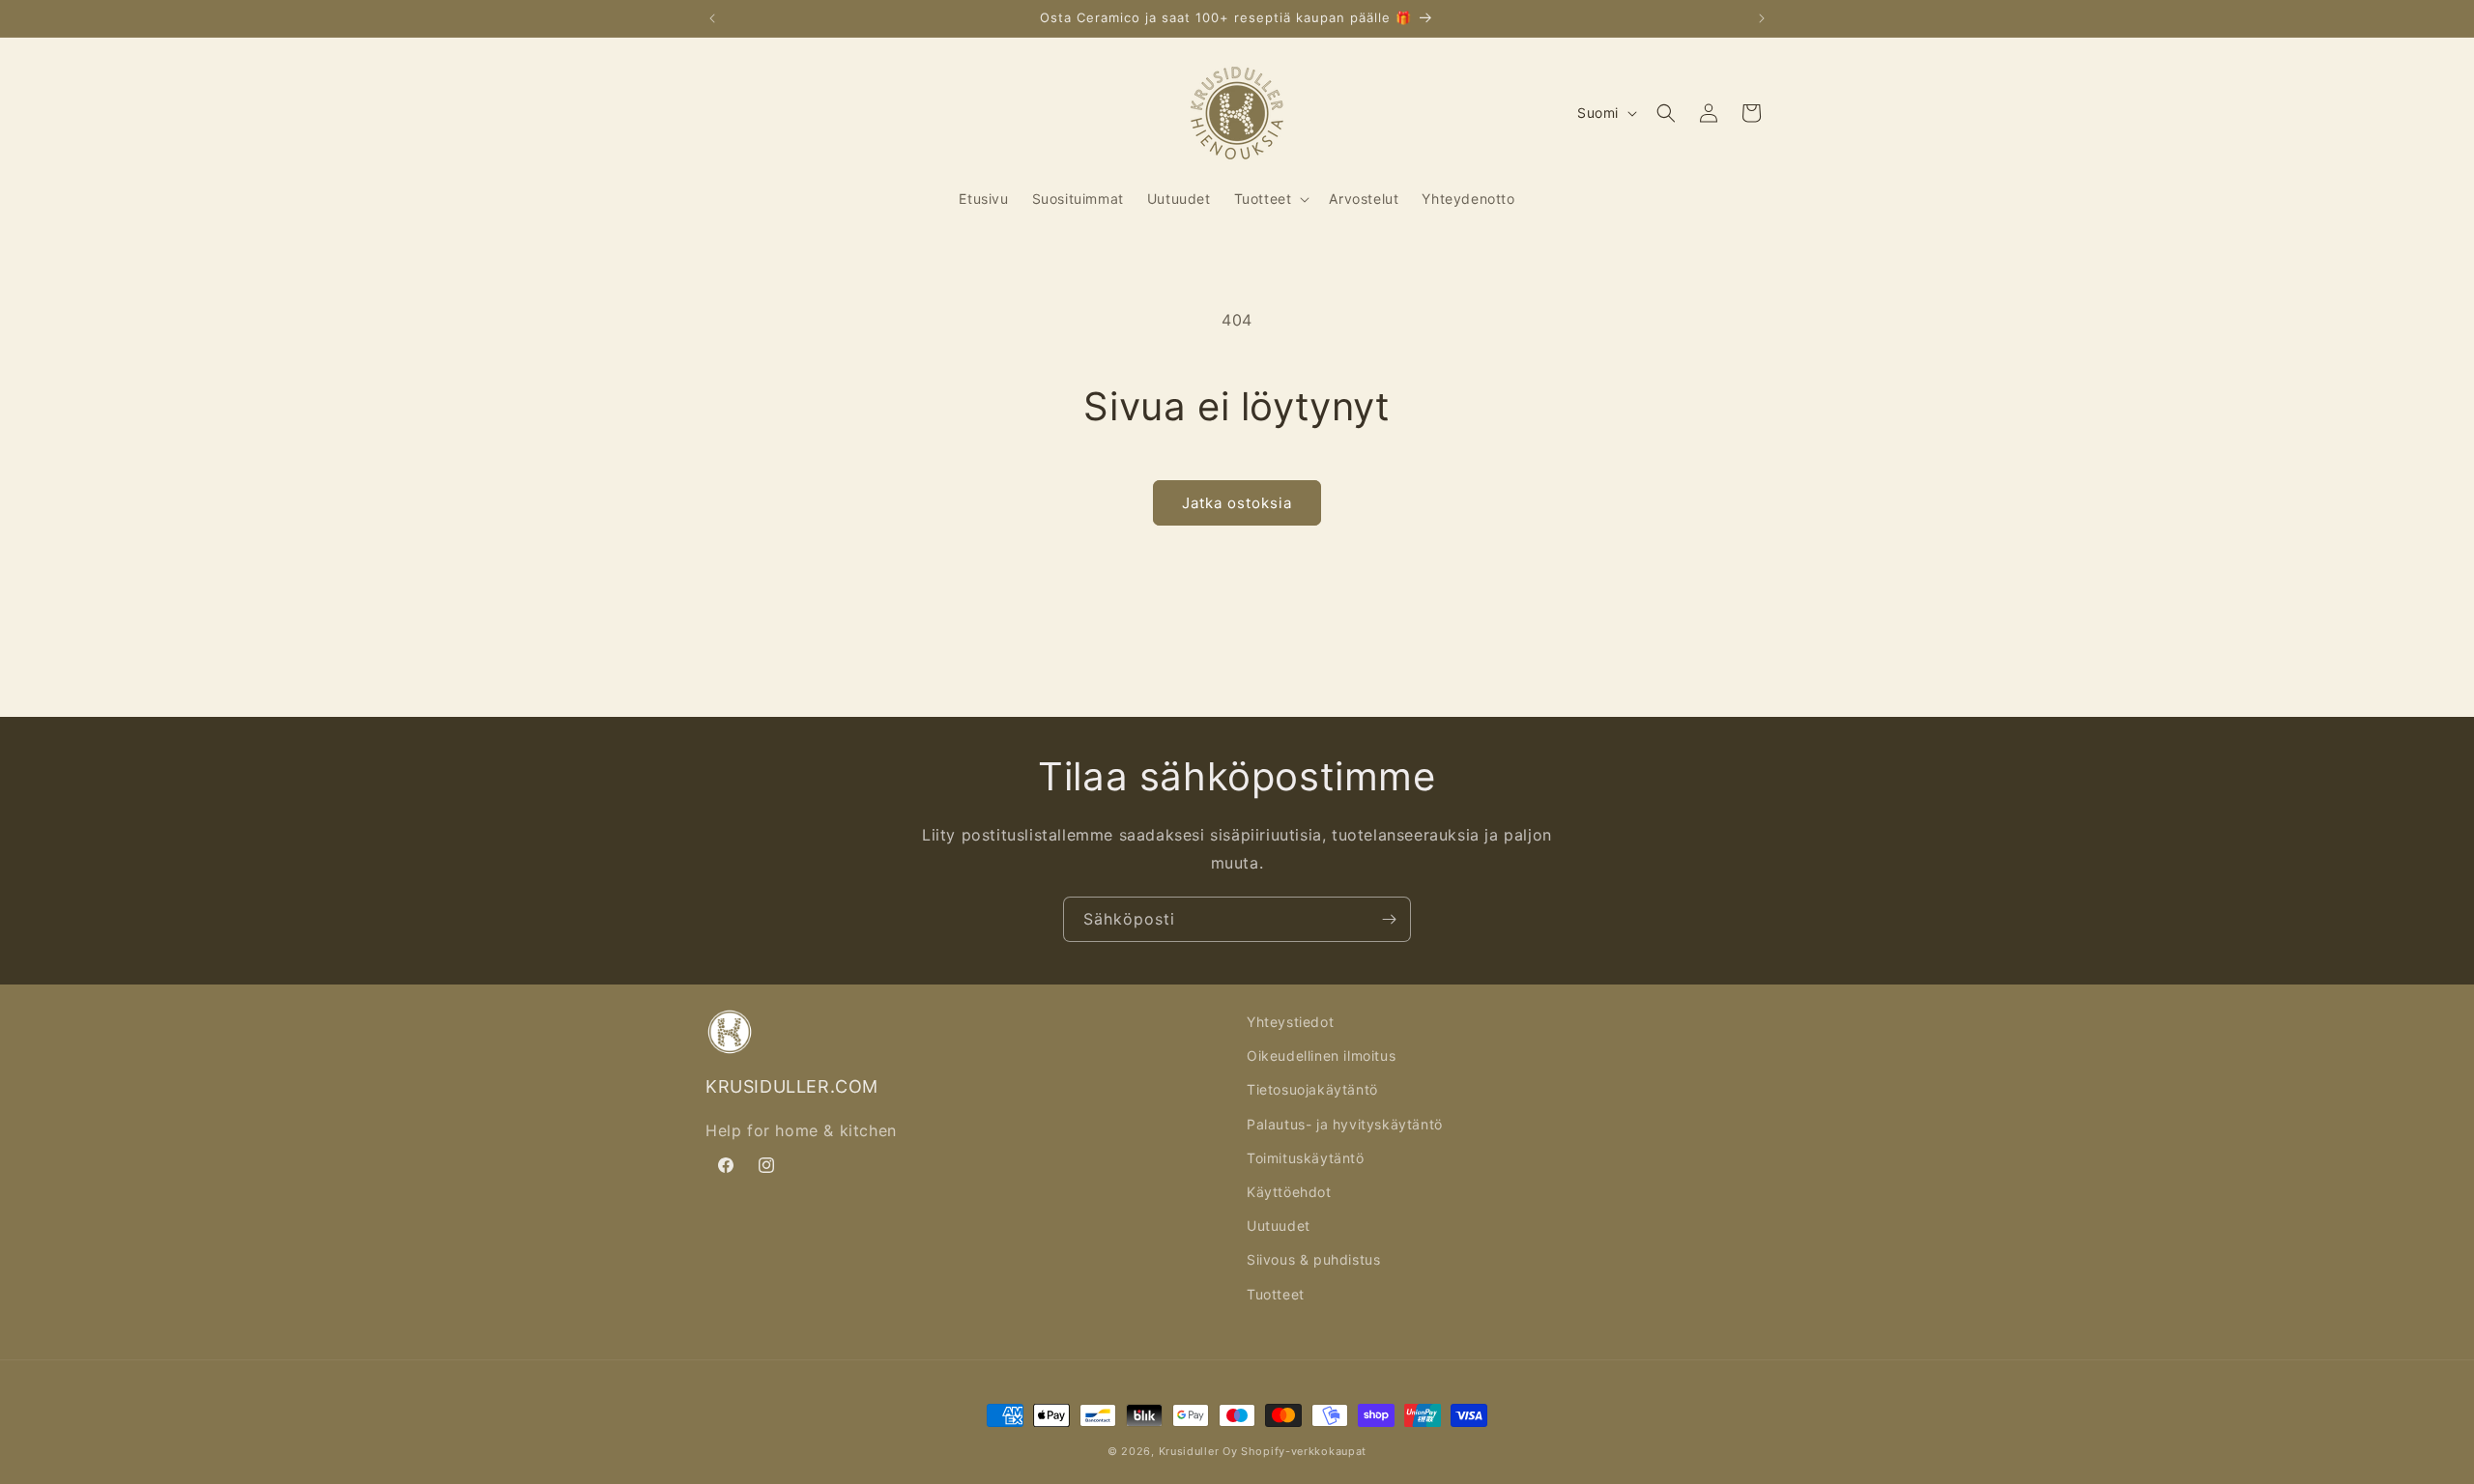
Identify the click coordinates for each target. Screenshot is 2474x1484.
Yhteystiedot (1290, 1022)
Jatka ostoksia (1237, 503)
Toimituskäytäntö (1306, 1158)
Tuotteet (1276, 1294)
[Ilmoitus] (1762, 18)
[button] (1270, 199)
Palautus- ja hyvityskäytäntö (1345, 1124)
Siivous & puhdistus (1313, 1259)
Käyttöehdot (1289, 1192)
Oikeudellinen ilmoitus (1321, 1056)
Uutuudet (1279, 1226)
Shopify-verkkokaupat (1304, 1451)
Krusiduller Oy (1198, 1451)
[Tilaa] (1389, 919)
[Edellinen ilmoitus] (712, 18)
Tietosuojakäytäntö (1312, 1089)
